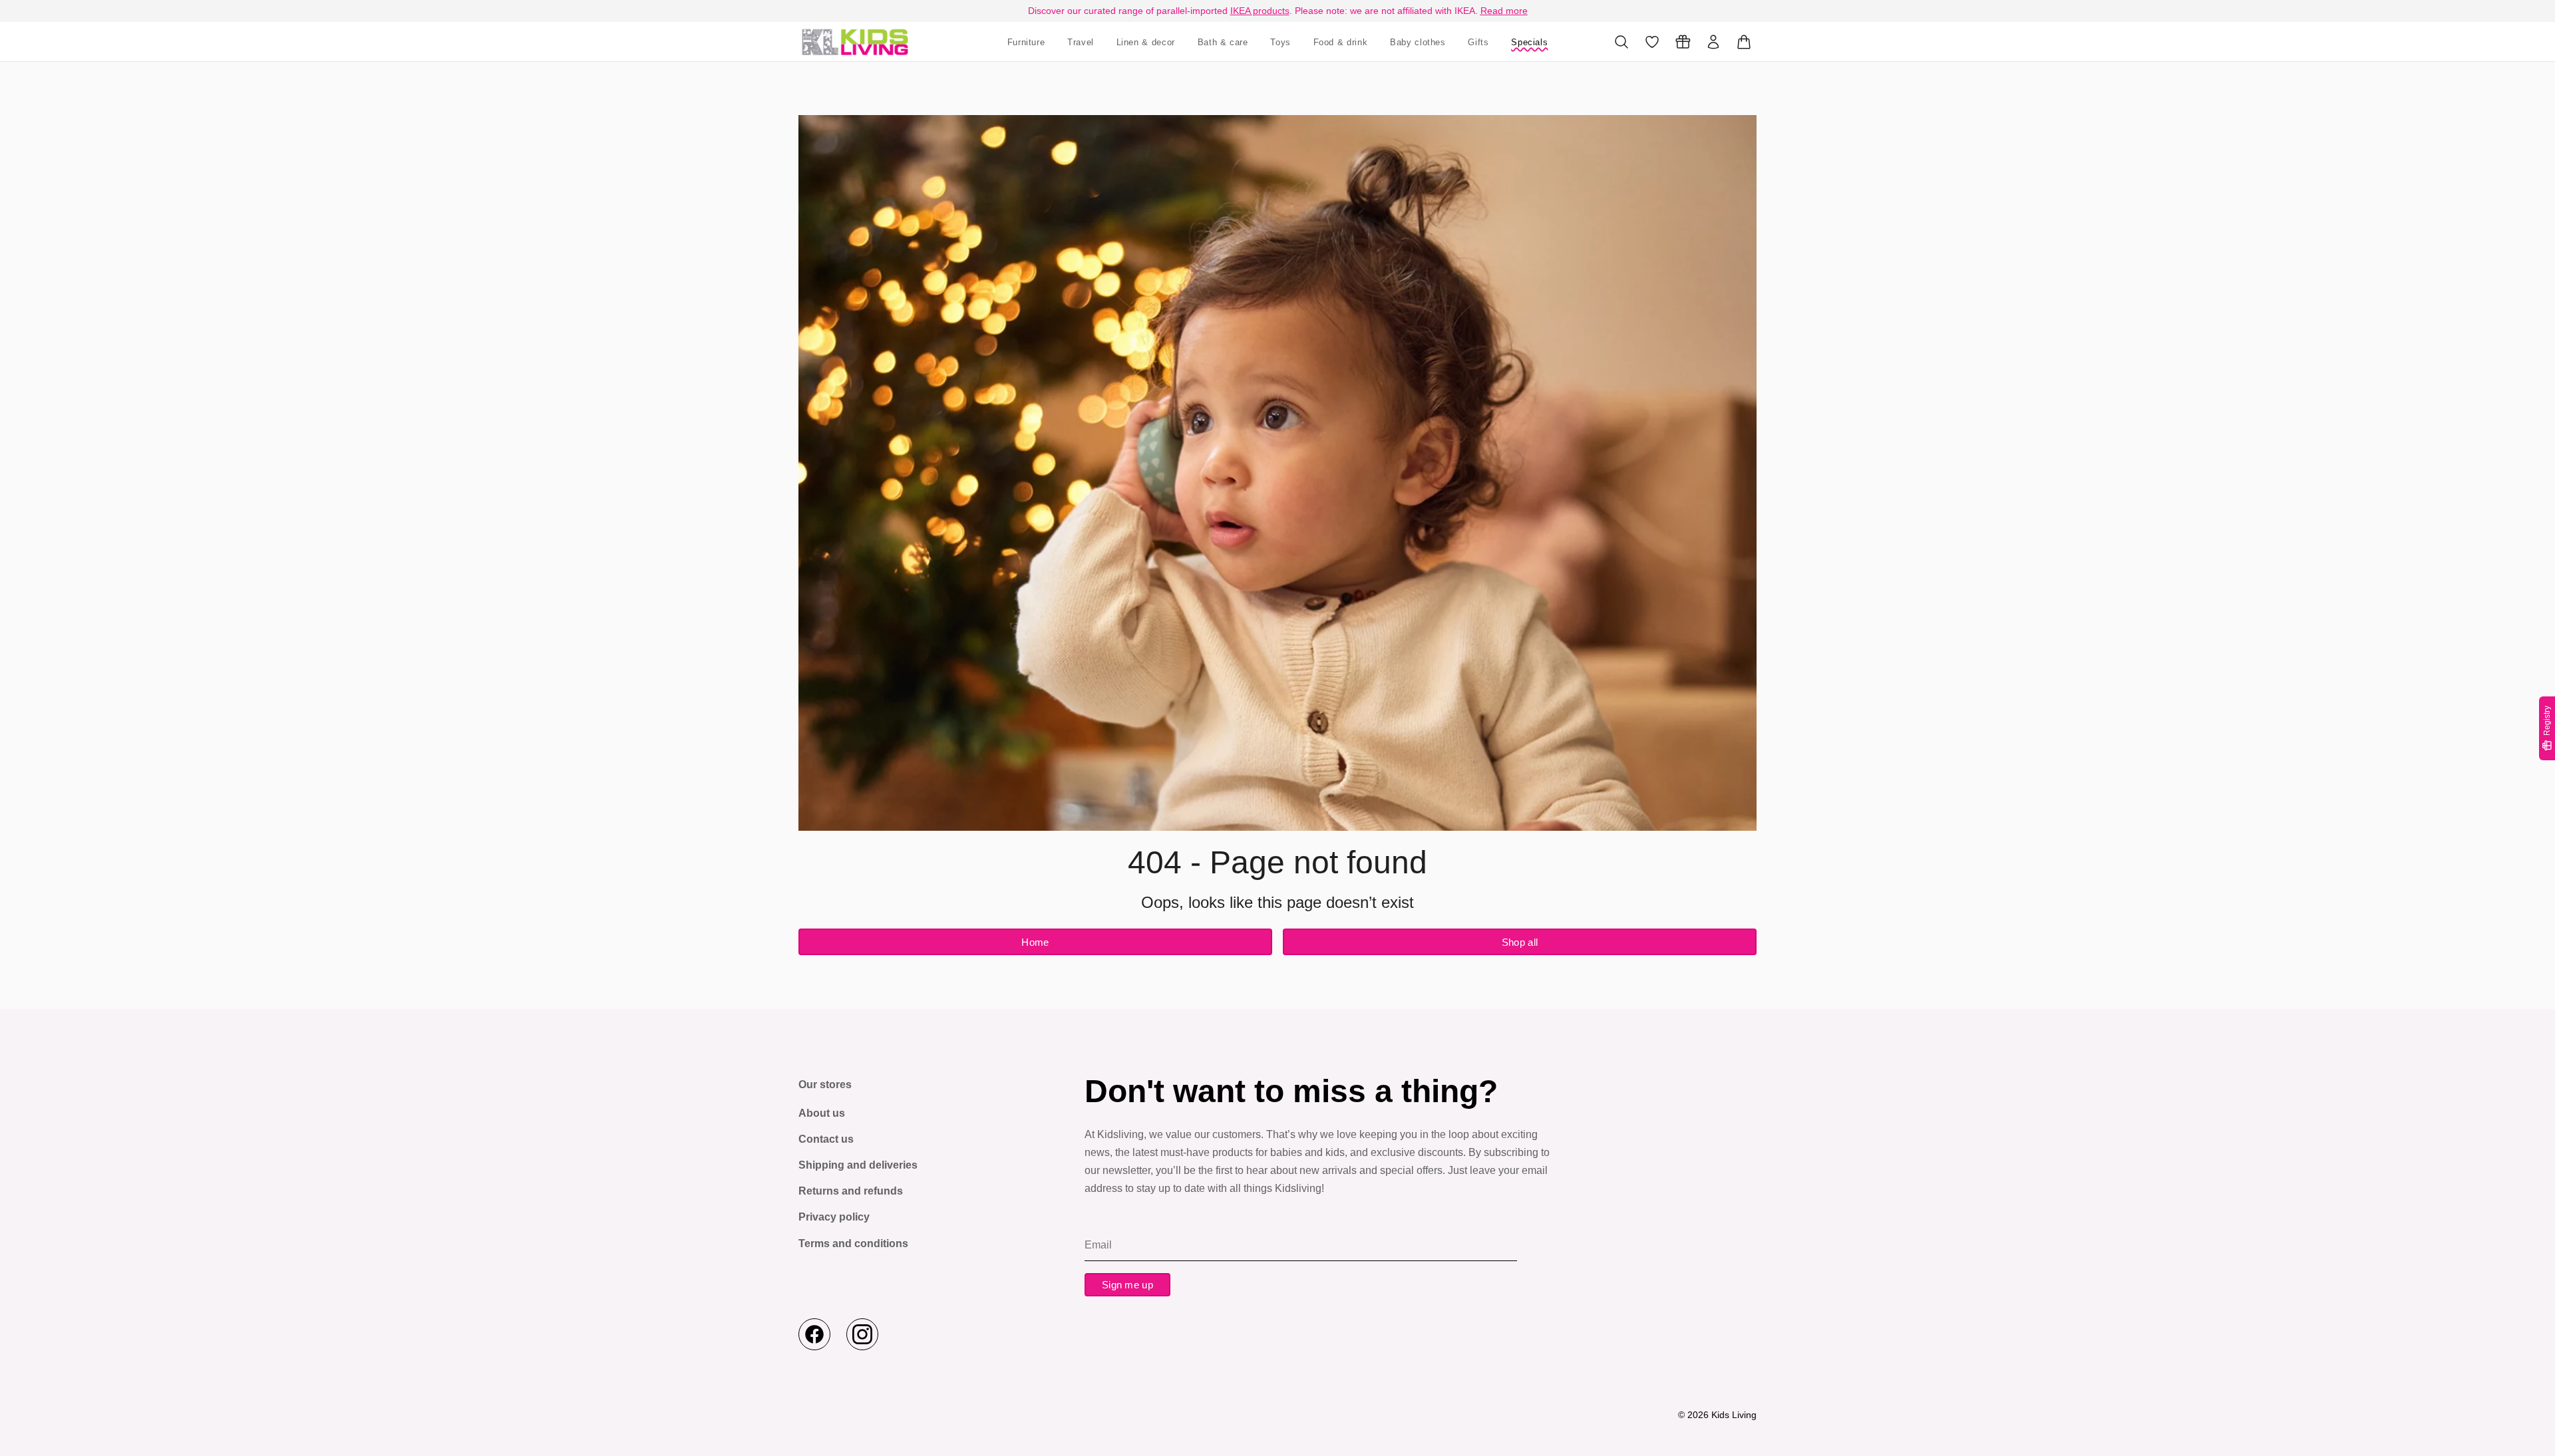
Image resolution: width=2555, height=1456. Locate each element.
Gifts (1478, 42)
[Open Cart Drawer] (1744, 42)
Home (1035, 942)
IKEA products (1260, 11)
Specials (1529, 42)
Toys (1280, 42)
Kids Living (1734, 1415)
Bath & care (1223, 42)
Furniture (1026, 42)
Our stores (825, 1085)
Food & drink (1341, 42)
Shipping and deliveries (858, 1165)
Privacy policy (834, 1217)
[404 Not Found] (855, 42)
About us (822, 1113)
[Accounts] (1713, 42)
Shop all (1520, 942)
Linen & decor (1146, 42)
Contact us (826, 1139)
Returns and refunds (851, 1191)
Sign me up (1127, 1285)
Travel (1081, 42)
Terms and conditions (853, 1243)
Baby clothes (1418, 42)
